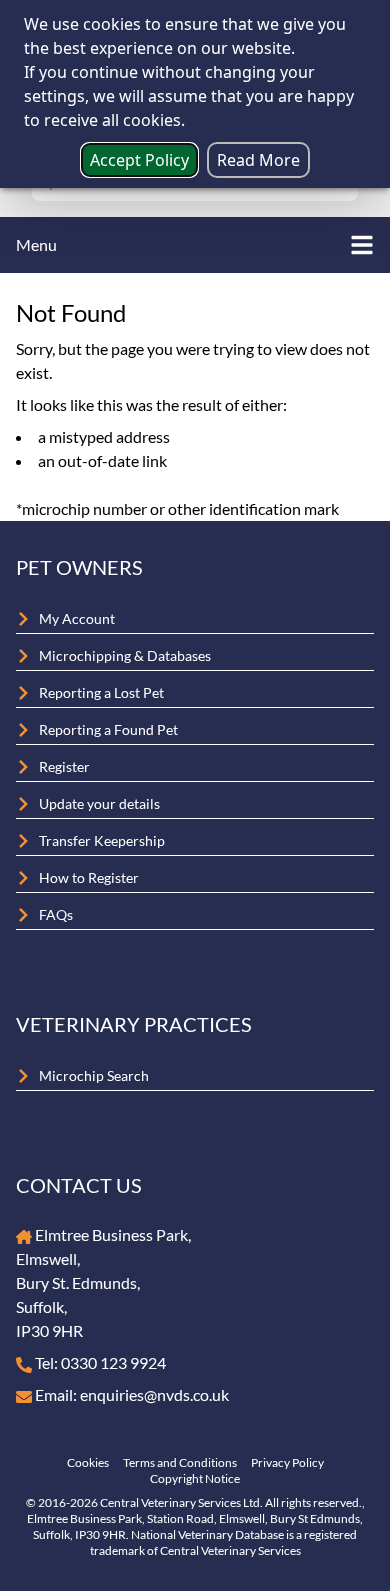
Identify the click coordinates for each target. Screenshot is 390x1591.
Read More (258, 160)
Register (64, 766)
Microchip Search (94, 1075)
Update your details (99, 803)
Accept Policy (139, 160)
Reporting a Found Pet (108, 729)
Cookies (88, 1462)
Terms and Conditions (180, 1462)
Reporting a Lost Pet (101, 692)
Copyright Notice (195, 1478)
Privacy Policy (287, 1462)
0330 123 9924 (113, 1362)
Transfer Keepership (102, 840)
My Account (77, 618)
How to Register (89, 877)
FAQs (56, 914)
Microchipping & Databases (125, 655)
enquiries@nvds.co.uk (154, 1394)
